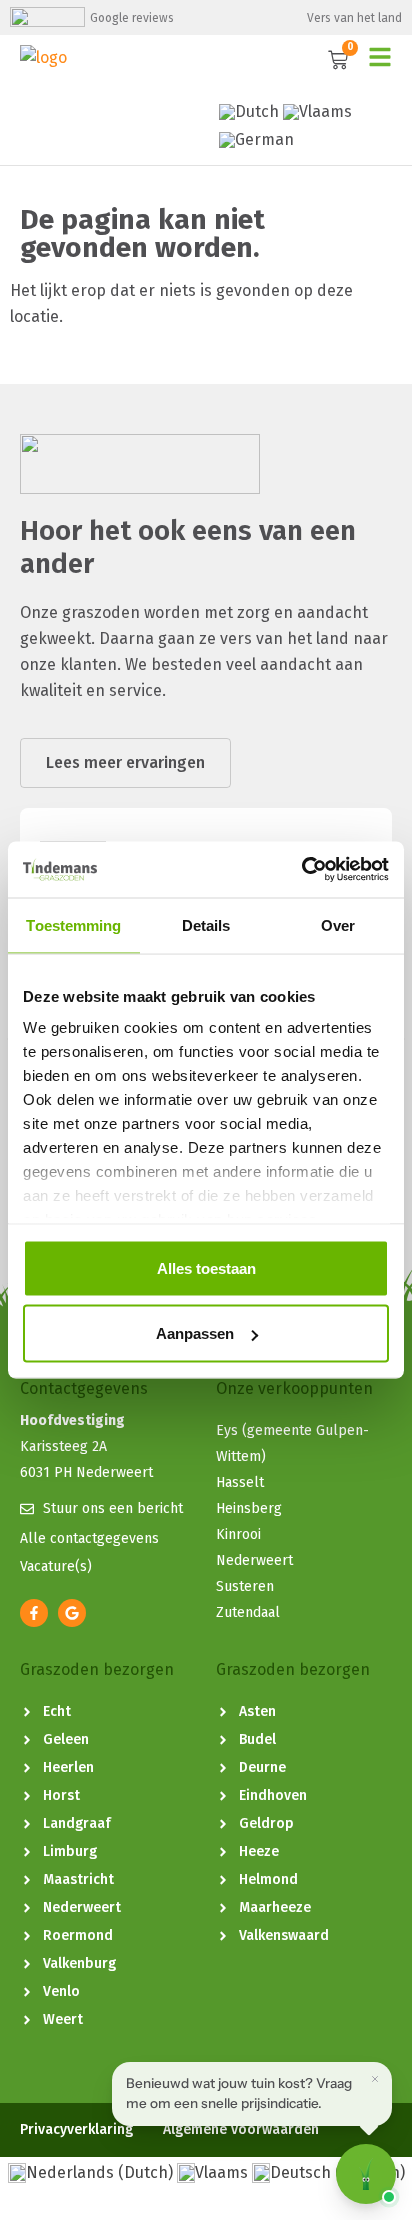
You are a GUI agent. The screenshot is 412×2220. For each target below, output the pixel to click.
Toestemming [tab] (73, 924)
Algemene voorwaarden (241, 2130)
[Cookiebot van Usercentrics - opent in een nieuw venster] (301, 870)
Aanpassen (195, 1333)
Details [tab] (206, 924)
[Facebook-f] (34, 1613)
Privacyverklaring (76, 2130)
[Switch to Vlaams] (317, 112)
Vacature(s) (56, 1566)
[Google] (72, 1613)
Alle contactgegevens (89, 1538)
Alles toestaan (206, 1267)
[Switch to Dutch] (249, 112)
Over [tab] (338, 924)
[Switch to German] (256, 140)
